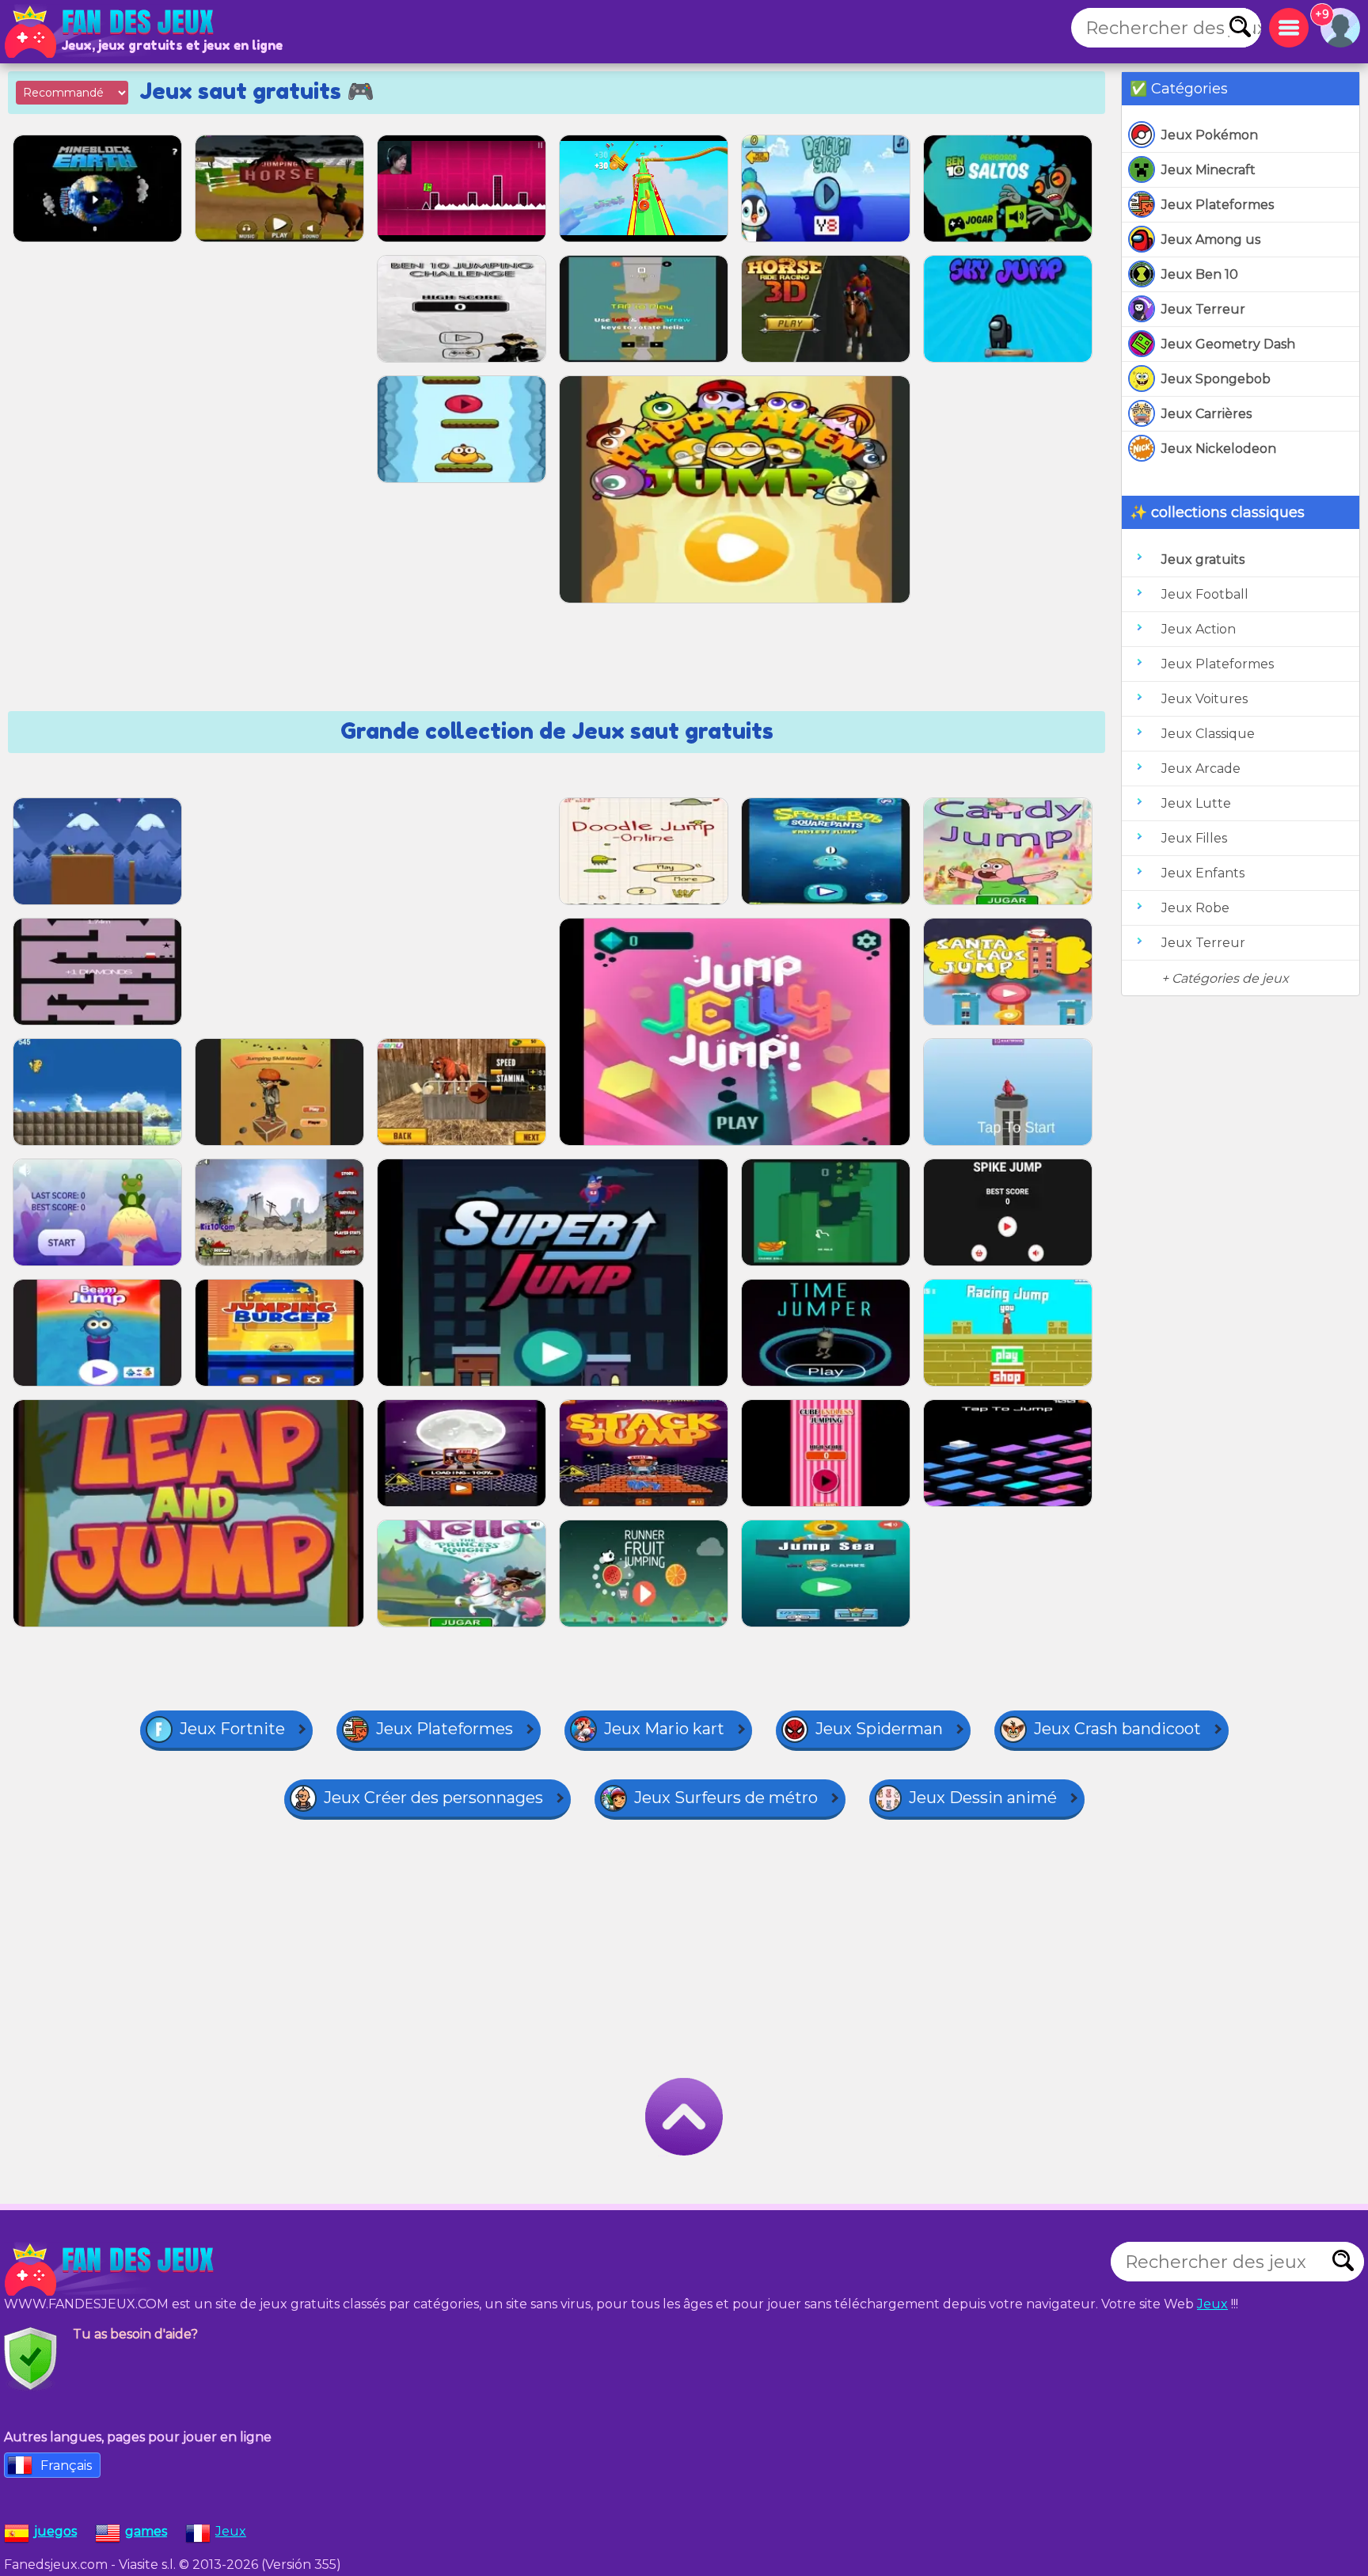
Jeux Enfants (1203, 873)
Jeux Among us (1211, 240)
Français (66, 2466)
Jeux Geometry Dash (1228, 344)
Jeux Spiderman (879, 1729)
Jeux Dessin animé (983, 1798)
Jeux (1212, 2304)
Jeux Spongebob (1216, 379)
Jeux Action (1199, 629)
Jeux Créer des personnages (433, 1798)
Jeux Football (1205, 594)
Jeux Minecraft (1208, 170)
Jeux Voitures (1205, 699)
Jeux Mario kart (664, 1729)
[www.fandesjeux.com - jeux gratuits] (111, 2270)
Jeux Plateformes (1218, 205)
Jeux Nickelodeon (1219, 449)
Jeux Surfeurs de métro (726, 1798)
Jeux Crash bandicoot (1117, 1729)
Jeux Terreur (1203, 309)
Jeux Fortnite (232, 1729)
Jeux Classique (1208, 734)
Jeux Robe (1195, 908)
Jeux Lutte (1196, 803)
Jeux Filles (1194, 838)
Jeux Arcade (1201, 769)
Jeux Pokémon (1210, 135)
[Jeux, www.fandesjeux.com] (111, 32)
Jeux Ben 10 (1200, 274)
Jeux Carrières (1206, 414)
